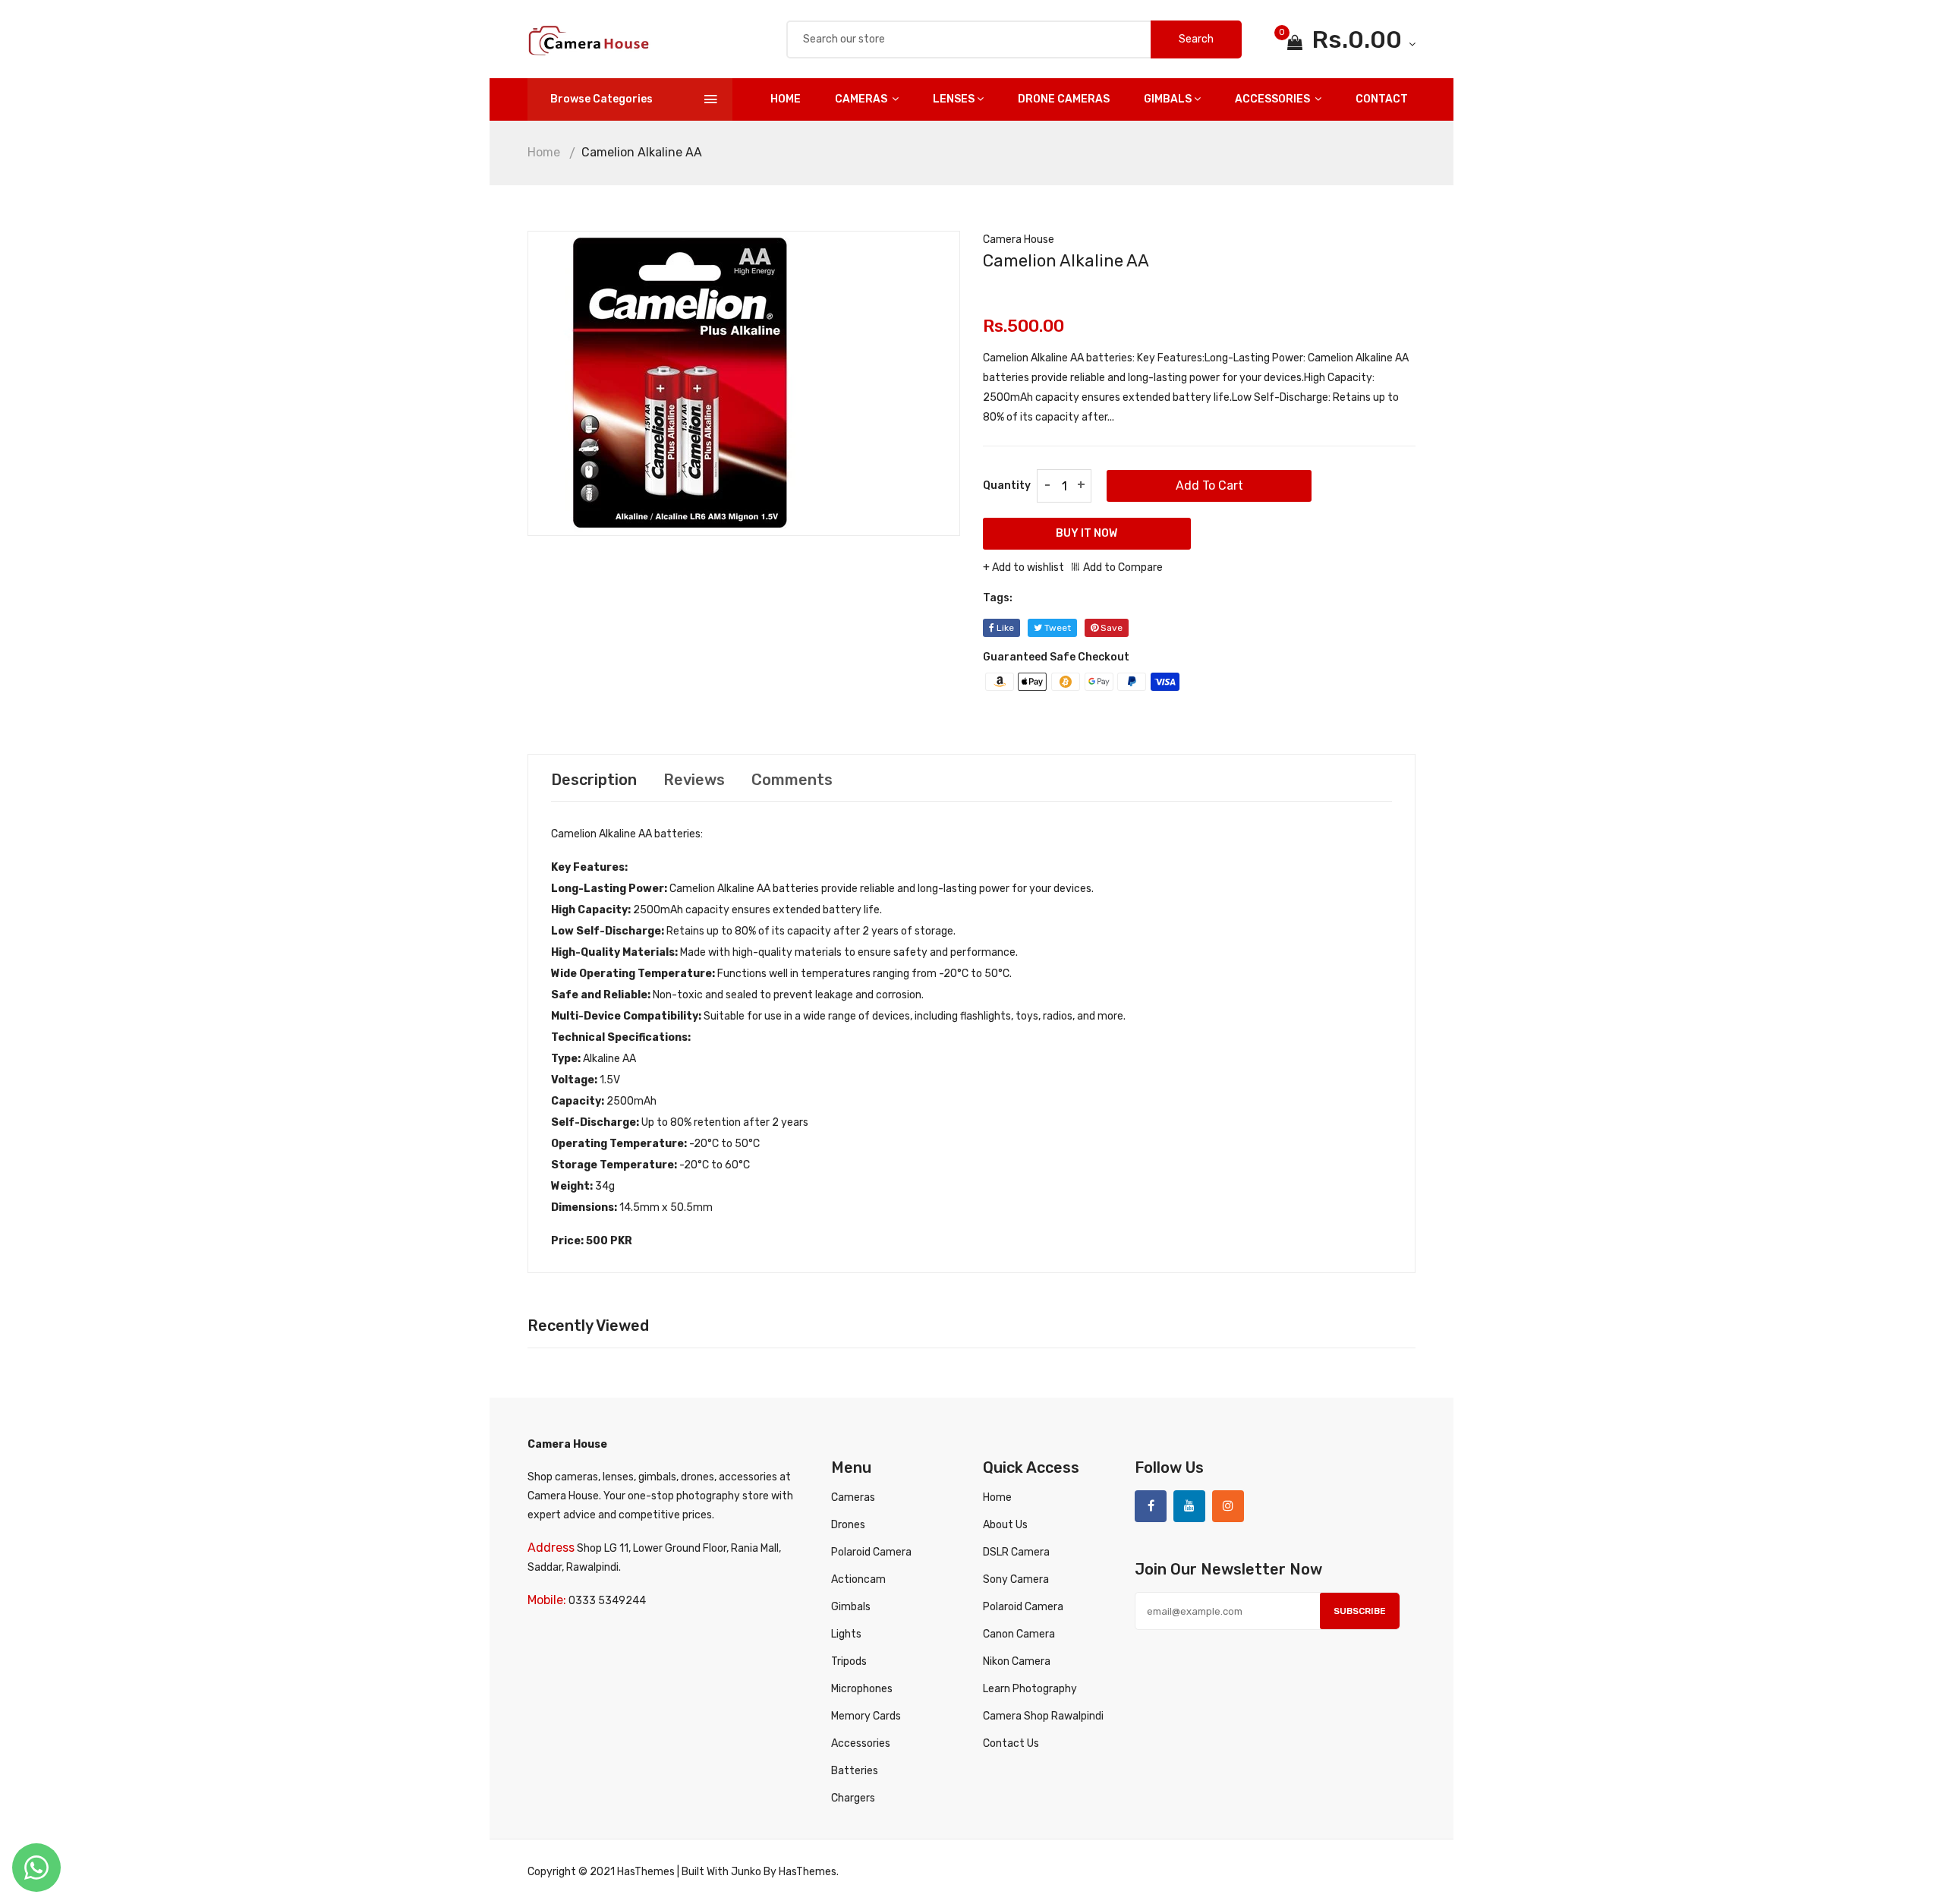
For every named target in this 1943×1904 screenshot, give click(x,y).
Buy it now (1086, 533)
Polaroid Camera (871, 1552)
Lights (846, 1634)
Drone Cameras (1064, 99)
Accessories (1274, 99)
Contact (1382, 99)
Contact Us (1011, 1743)
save (1110, 628)
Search (1196, 39)
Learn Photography (1030, 1689)
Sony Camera (1016, 1579)
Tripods (849, 1661)
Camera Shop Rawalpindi (1043, 1716)
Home (786, 99)
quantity (1007, 485)
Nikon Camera (1017, 1661)
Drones (848, 1525)
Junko (746, 1872)
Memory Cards (866, 1716)
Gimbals (1168, 99)
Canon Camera (1019, 1634)
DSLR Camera (1016, 1552)
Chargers (853, 1798)
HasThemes (646, 1872)
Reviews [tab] (694, 780)
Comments (792, 780)
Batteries (855, 1771)
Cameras (862, 99)
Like (1004, 628)
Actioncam (858, 1579)
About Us (1005, 1525)
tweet (1057, 628)
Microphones (862, 1689)
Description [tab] (594, 780)
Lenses (954, 99)
